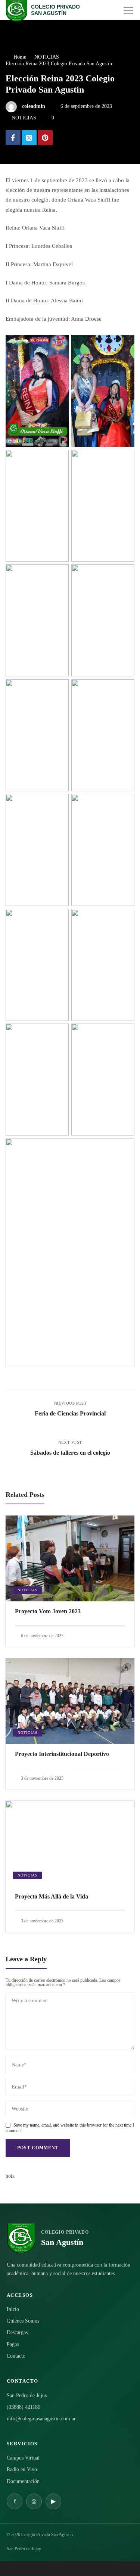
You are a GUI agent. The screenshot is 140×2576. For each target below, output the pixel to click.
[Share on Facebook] (13, 138)
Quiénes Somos (23, 2321)
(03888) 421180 (24, 2407)
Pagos (13, 2344)
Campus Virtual (23, 2458)
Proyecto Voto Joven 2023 (48, 1611)
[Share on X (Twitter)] (29, 138)
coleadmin (34, 106)
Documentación (23, 2481)
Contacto (16, 2356)
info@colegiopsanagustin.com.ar (41, 2419)
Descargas (17, 2332)
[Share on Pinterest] (45, 138)
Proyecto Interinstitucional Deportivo (62, 1754)
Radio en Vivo (22, 2469)
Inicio (13, 2309)
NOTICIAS (24, 118)
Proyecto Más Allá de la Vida (52, 1896)
